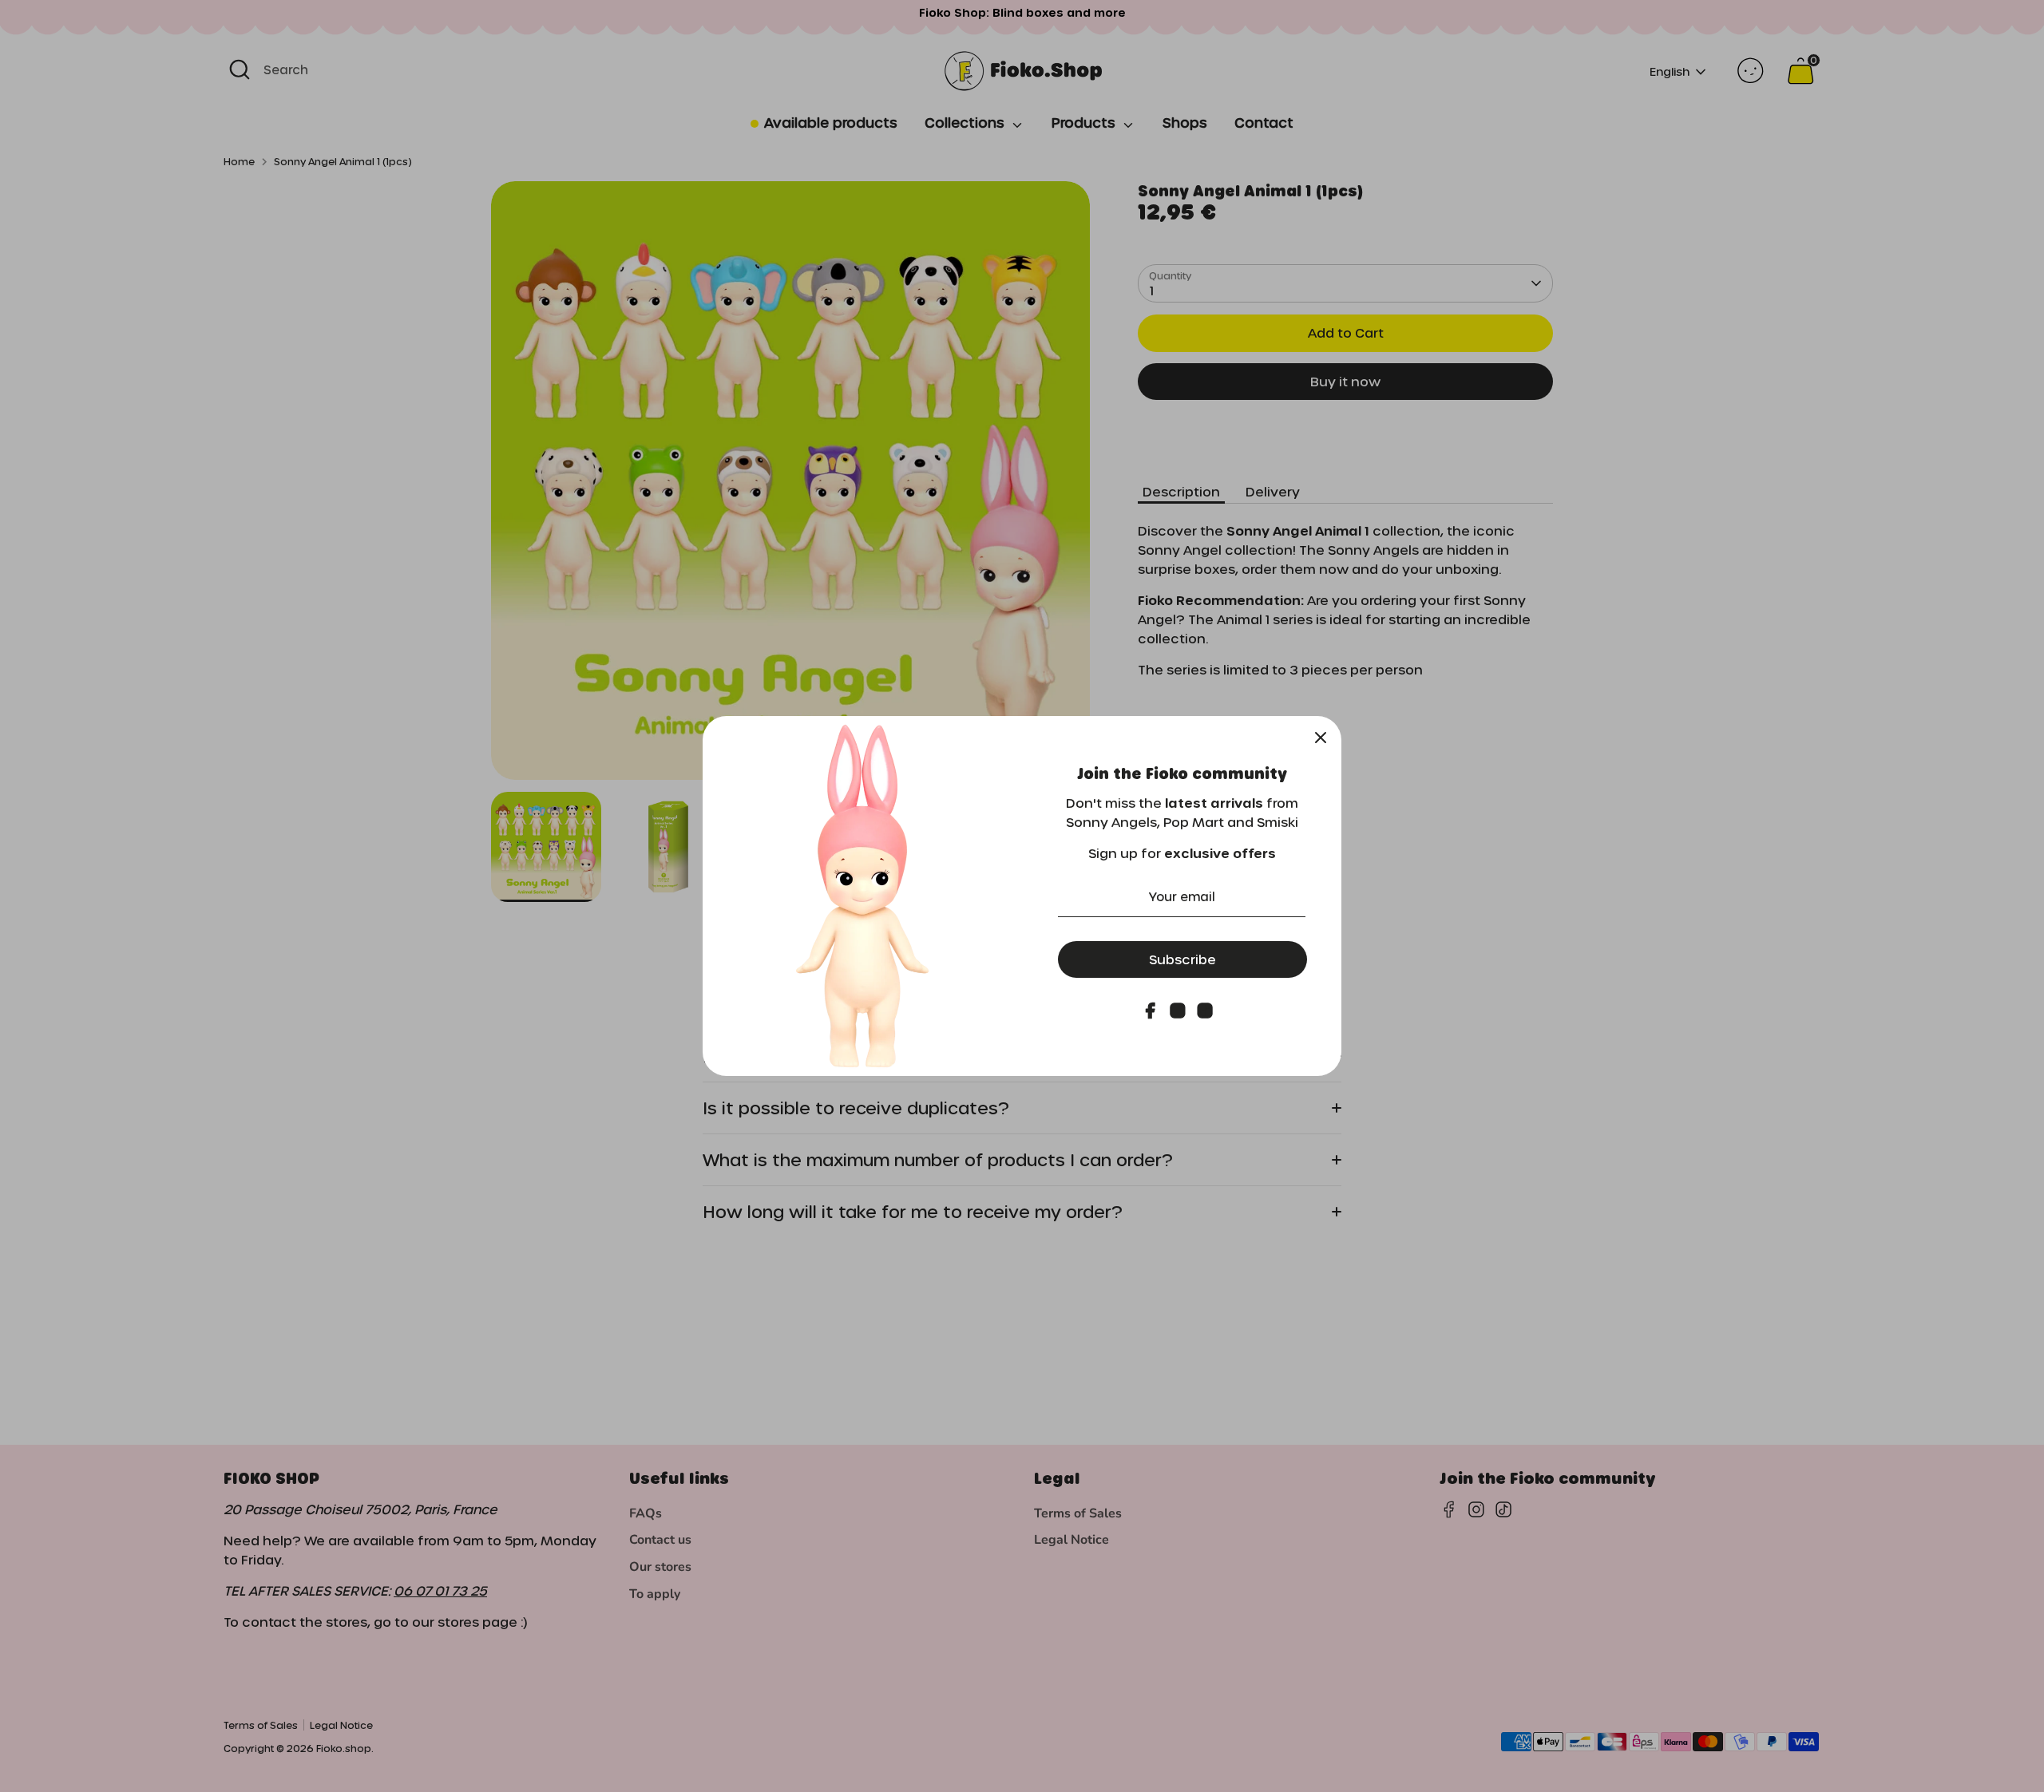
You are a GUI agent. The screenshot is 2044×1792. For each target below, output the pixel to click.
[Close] (1321, 737)
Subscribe (1182, 959)
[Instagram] (1178, 1011)
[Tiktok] (1205, 1011)
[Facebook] (1151, 1011)
